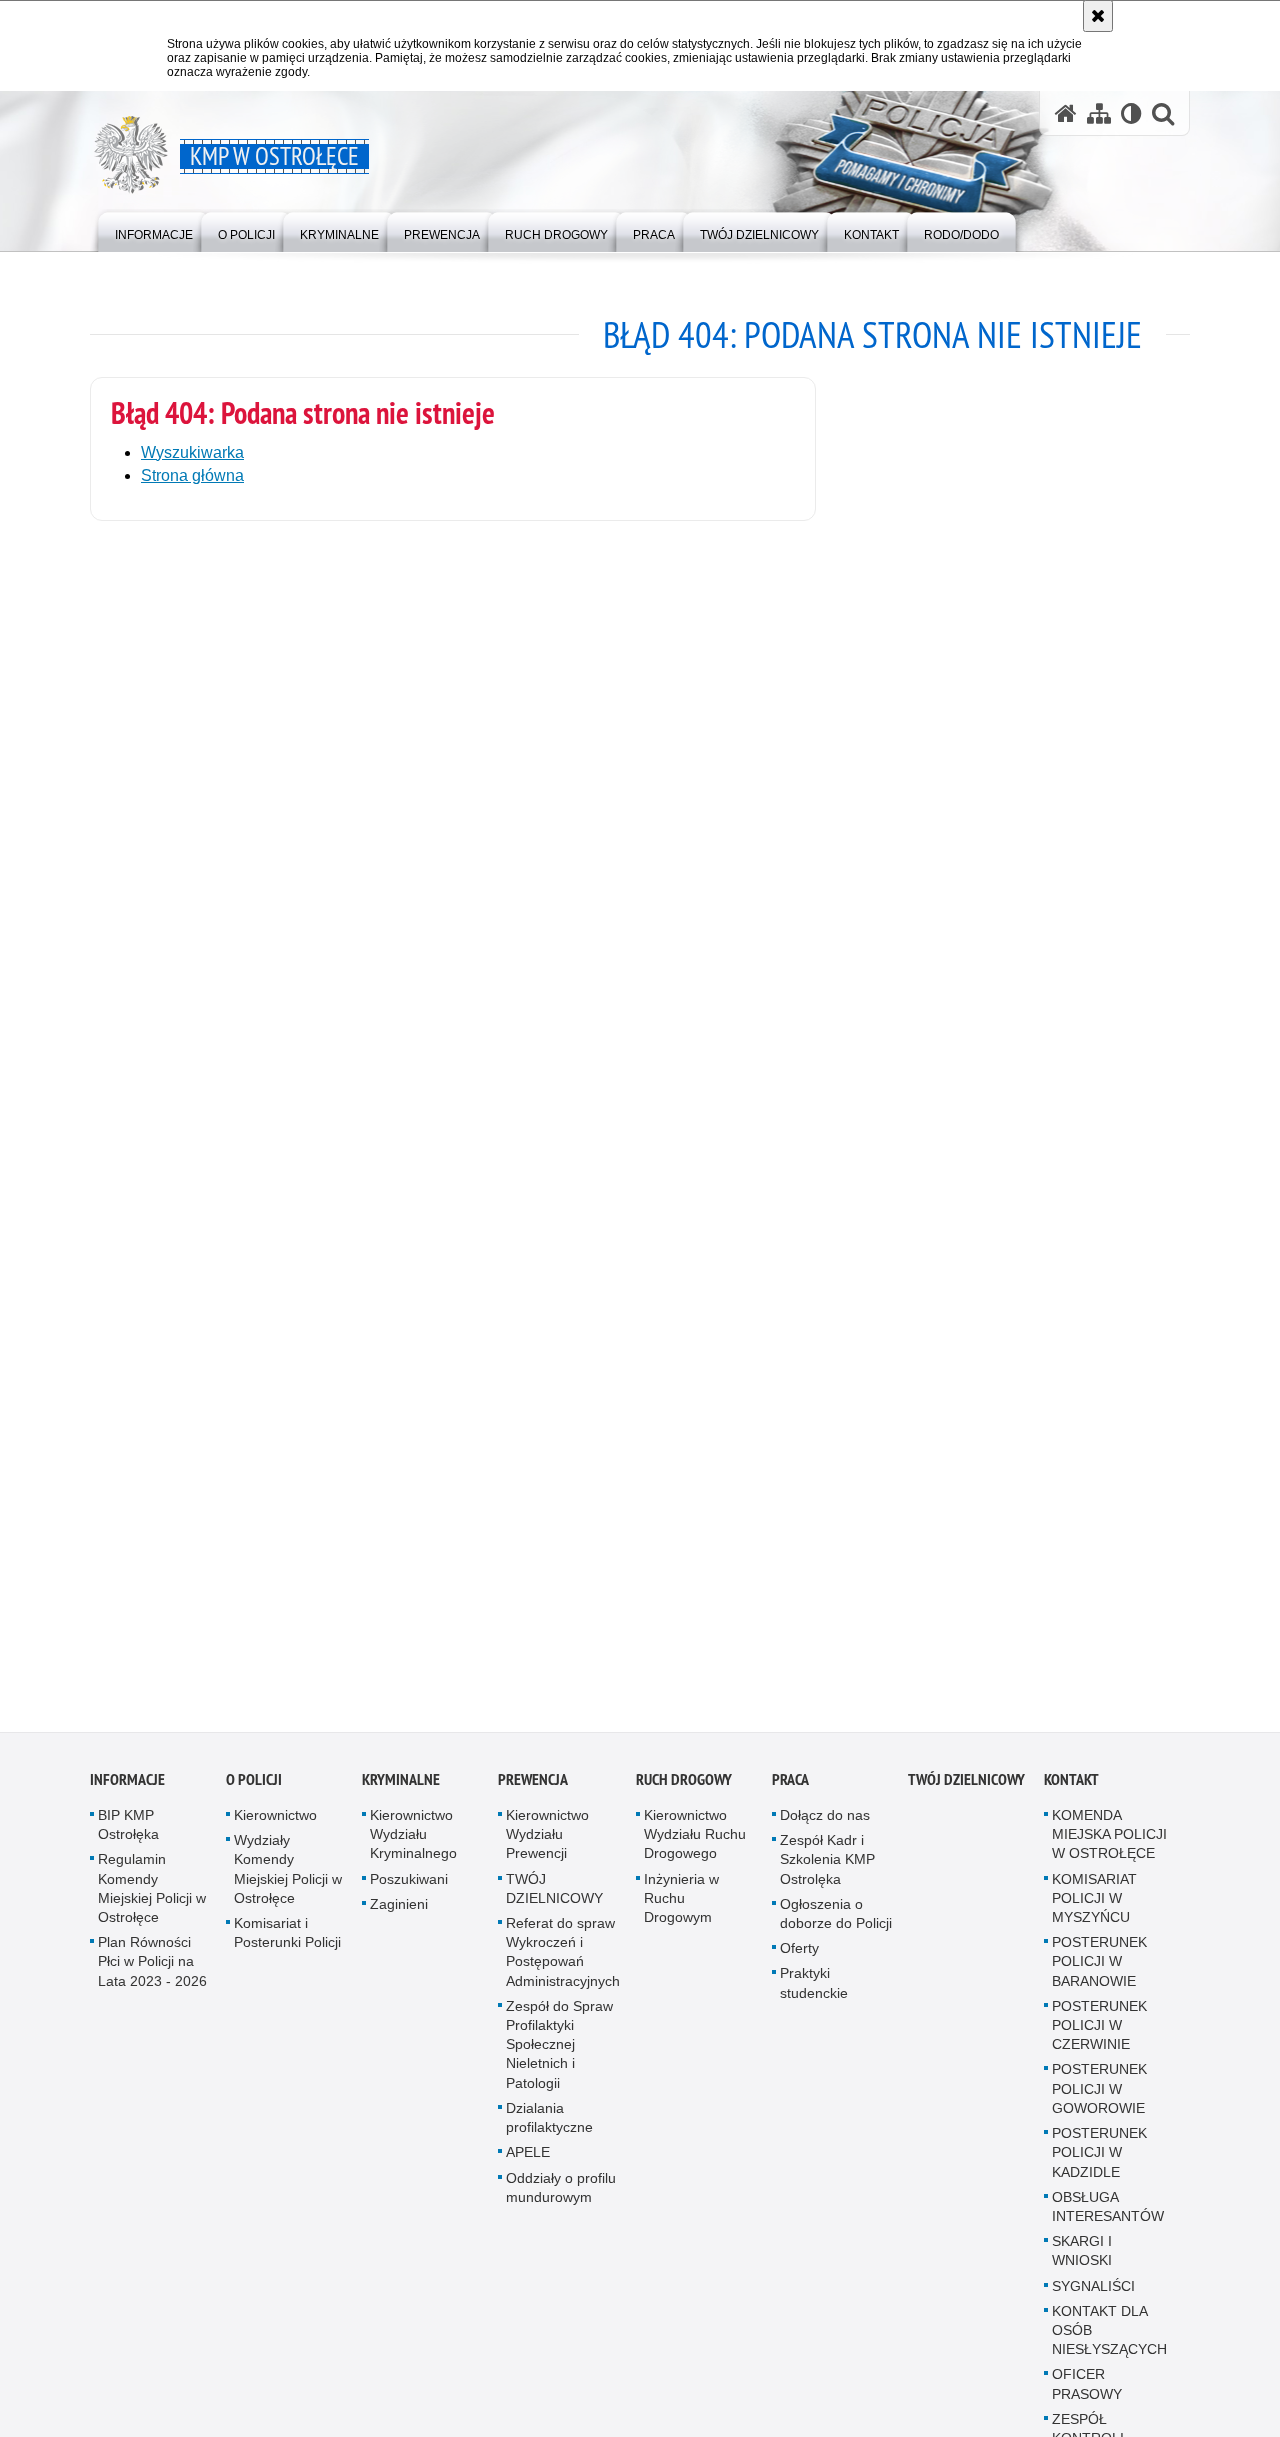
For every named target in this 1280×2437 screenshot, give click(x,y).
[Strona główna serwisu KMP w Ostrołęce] (1066, 113)
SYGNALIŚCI (1093, 2299)
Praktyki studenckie (814, 1996)
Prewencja (533, 1792)
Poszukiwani (409, 1892)
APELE (528, 2165)
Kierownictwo (275, 1828)
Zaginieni (399, 1917)
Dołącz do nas (825, 1828)
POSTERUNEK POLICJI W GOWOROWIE (1099, 2102)
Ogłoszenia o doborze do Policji (836, 1926)
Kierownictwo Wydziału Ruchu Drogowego (695, 1847)
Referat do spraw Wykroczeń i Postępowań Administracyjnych (563, 1965)
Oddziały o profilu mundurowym (561, 2200)
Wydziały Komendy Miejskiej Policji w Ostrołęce (288, 1882)
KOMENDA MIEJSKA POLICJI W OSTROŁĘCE (1109, 1847)
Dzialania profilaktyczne (549, 2130)
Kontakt (1071, 1792)
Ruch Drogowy (684, 1792)
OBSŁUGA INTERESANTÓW (1108, 2219)
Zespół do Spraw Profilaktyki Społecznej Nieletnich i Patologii (559, 2057)
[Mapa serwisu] (1099, 113)
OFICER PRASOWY (1087, 2396)
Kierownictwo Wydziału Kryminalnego (413, 1847)
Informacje (127, 1792)
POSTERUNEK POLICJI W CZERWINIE (1099, 2038)
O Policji (254, 1792)
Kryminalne (401, 1792)
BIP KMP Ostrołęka (128, 1837)
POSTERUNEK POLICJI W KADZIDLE (1099, 2165)
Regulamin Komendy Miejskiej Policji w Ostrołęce (152, 1902)
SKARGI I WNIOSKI (1082, 2263)
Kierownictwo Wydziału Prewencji (547, 1847)
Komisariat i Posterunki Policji (287, 1945)
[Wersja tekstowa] (1131, 113)
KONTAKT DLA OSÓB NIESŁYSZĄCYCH (1109, 2343)
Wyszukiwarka (192, 452)
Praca (790, 1792)
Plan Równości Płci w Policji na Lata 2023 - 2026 (152, 1974)
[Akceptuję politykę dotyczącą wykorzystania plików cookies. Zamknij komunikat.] (1098, 16)
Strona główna (192, 475)
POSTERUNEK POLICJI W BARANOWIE (1099, 1974)
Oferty (799, 1961)
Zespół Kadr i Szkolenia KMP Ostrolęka (827, 1872)
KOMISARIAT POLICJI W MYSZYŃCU (1094, 1911)
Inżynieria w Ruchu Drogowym (681, 1911)
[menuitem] (154, 230)
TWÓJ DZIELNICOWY (554, 1901)
